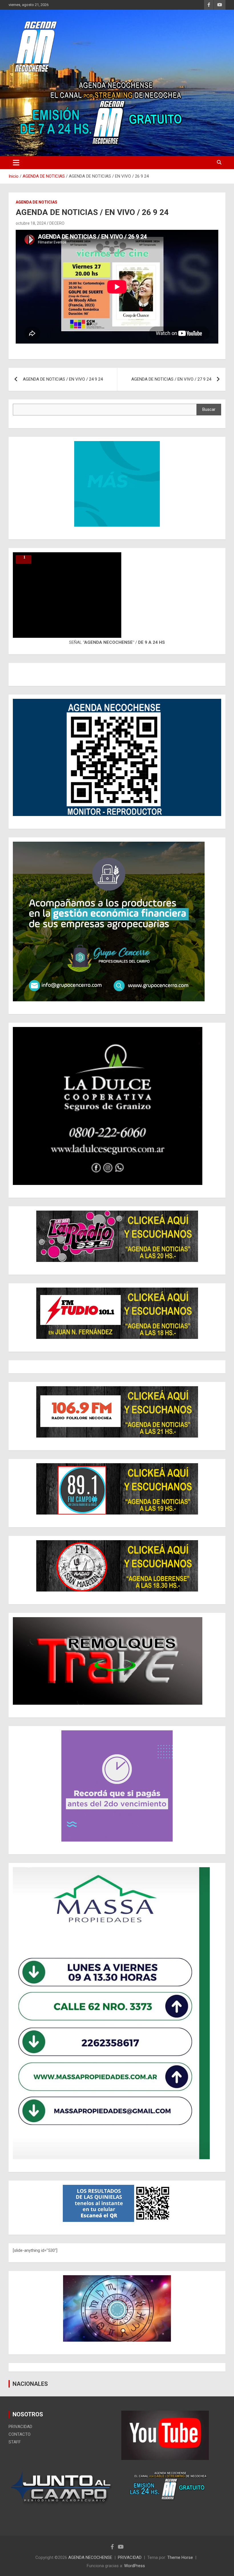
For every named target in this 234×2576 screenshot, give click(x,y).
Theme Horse (180, 2557)
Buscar (209, 409)
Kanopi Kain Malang (179, 2512)
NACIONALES (30, 2384)
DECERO (57, 223)
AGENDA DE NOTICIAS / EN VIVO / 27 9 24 (171, 379)
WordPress (135, 2566)
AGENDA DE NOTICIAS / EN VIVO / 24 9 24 (63, 379)
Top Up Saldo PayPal (141, 2512)
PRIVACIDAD (20, 2427)
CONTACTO (20, 2434)
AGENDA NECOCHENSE (90, 2557)
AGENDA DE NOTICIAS (37, 202)
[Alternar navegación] (16, 163)
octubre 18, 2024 (31, 223)
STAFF (15, 2442)
